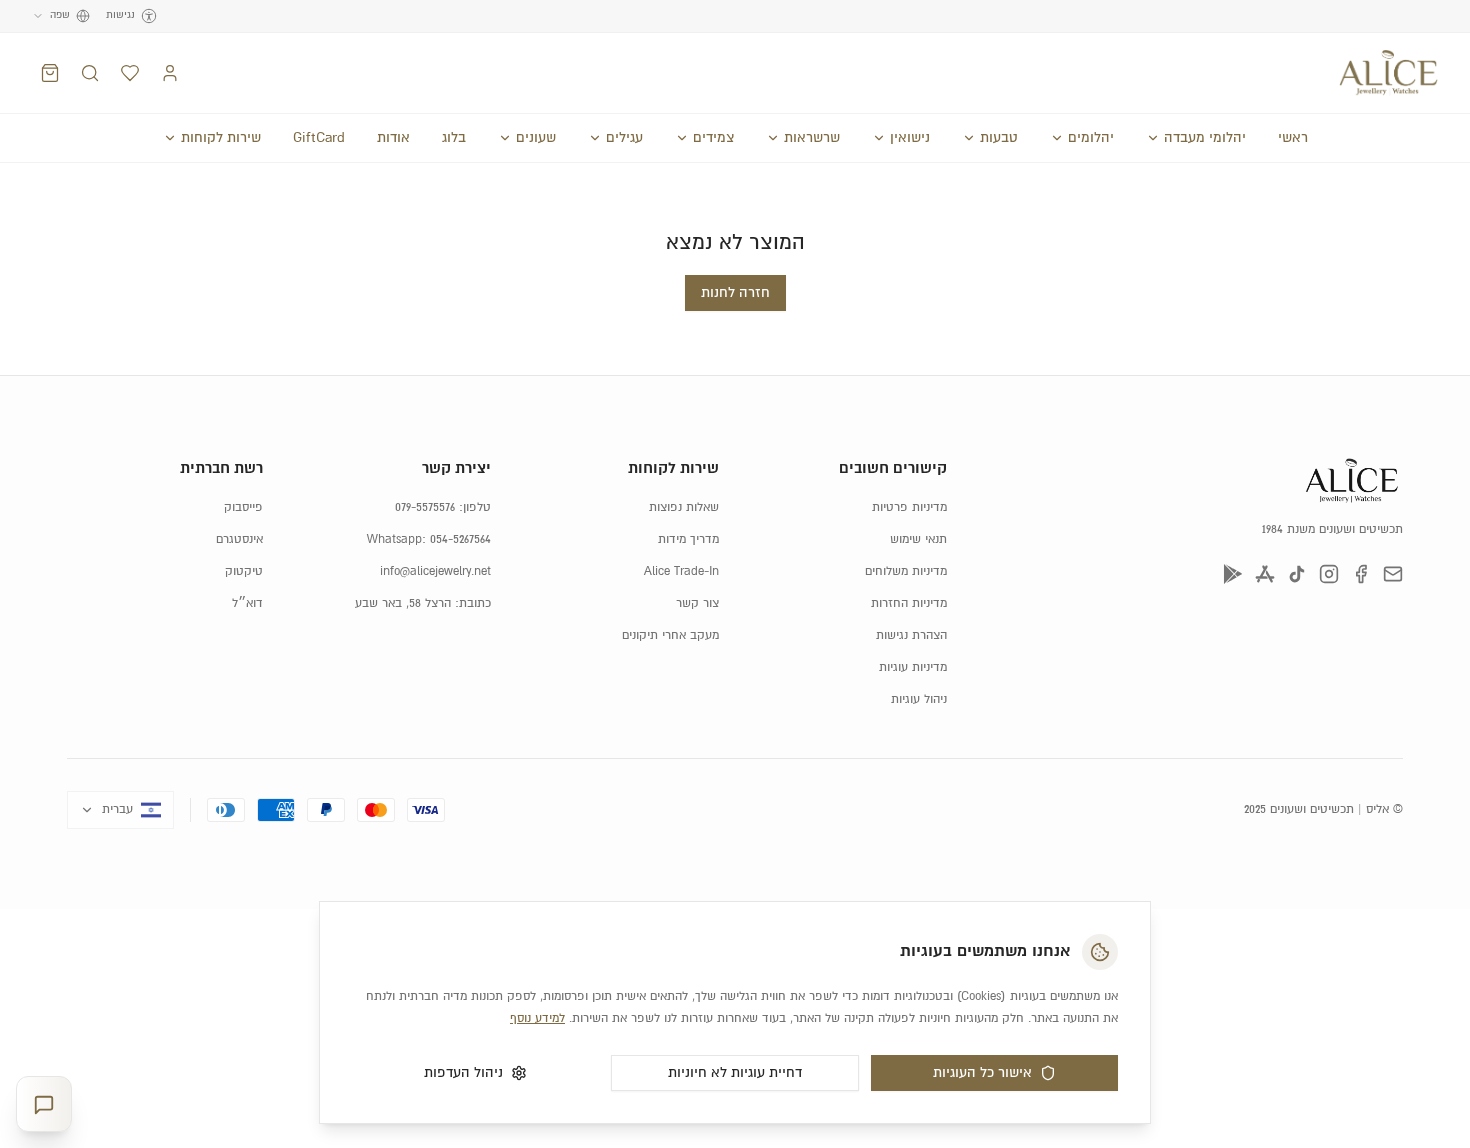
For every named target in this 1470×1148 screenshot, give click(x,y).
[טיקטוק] (1297, 574)
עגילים (624, 138)
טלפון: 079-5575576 (443, 507)
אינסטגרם (239, 539)
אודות (393, 138)
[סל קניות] (50, 73)
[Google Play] (1233, 574)
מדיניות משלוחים (906, 571)
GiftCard (319, 138)
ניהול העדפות (463, 1073)
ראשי (1293, 138)
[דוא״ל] (1393, 574)
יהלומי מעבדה (1205, 138)
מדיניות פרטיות (909, 507)
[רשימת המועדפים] (130, 73)
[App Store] (1265, 574)
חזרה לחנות (735, 293)
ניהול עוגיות (919, 699)
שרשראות (812, 138)
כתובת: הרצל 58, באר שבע (423, 603)
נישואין (910, 138)
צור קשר (697, 603)
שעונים (536, 138)
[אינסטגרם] (1329, 574)
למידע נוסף (537, 1018)
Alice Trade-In (681, 571)
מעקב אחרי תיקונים (670, 635)
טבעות (999, 138)
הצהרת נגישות (911, 635)
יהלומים (1091, 138)
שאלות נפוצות (684, 507)
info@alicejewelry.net (435, 571)
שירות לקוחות (221, 138)
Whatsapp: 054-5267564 (429, 539)
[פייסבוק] (1361, 574)
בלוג (454, 138)
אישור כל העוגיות (982, 1073)
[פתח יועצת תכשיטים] (44, 1104)
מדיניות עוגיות (913, 667)
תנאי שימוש (918, 539)
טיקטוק (244, 571)
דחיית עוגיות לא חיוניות (735, 1073)
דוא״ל (247, 603)
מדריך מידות (688, 539)
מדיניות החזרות (909, 603)
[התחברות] (170, 73)
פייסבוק (243, 507)
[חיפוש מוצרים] (90, 73)
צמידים (713, 138)
